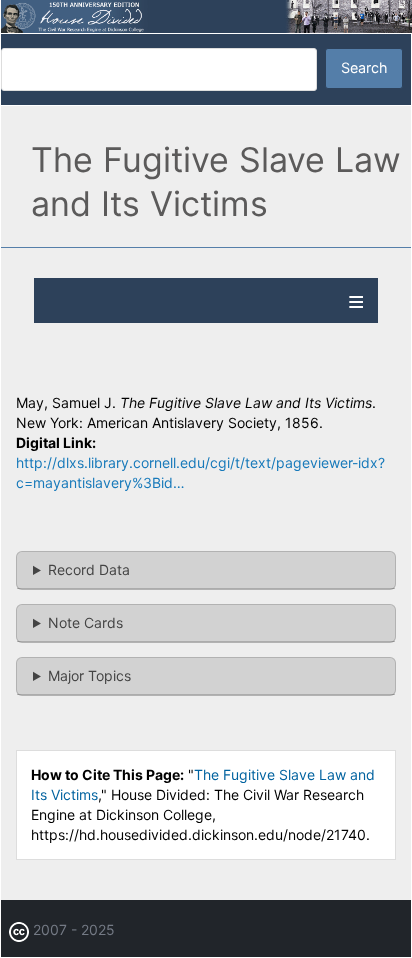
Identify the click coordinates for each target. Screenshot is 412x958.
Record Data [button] (89, 569)
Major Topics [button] (89, 675)
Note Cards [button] (85, 622)
